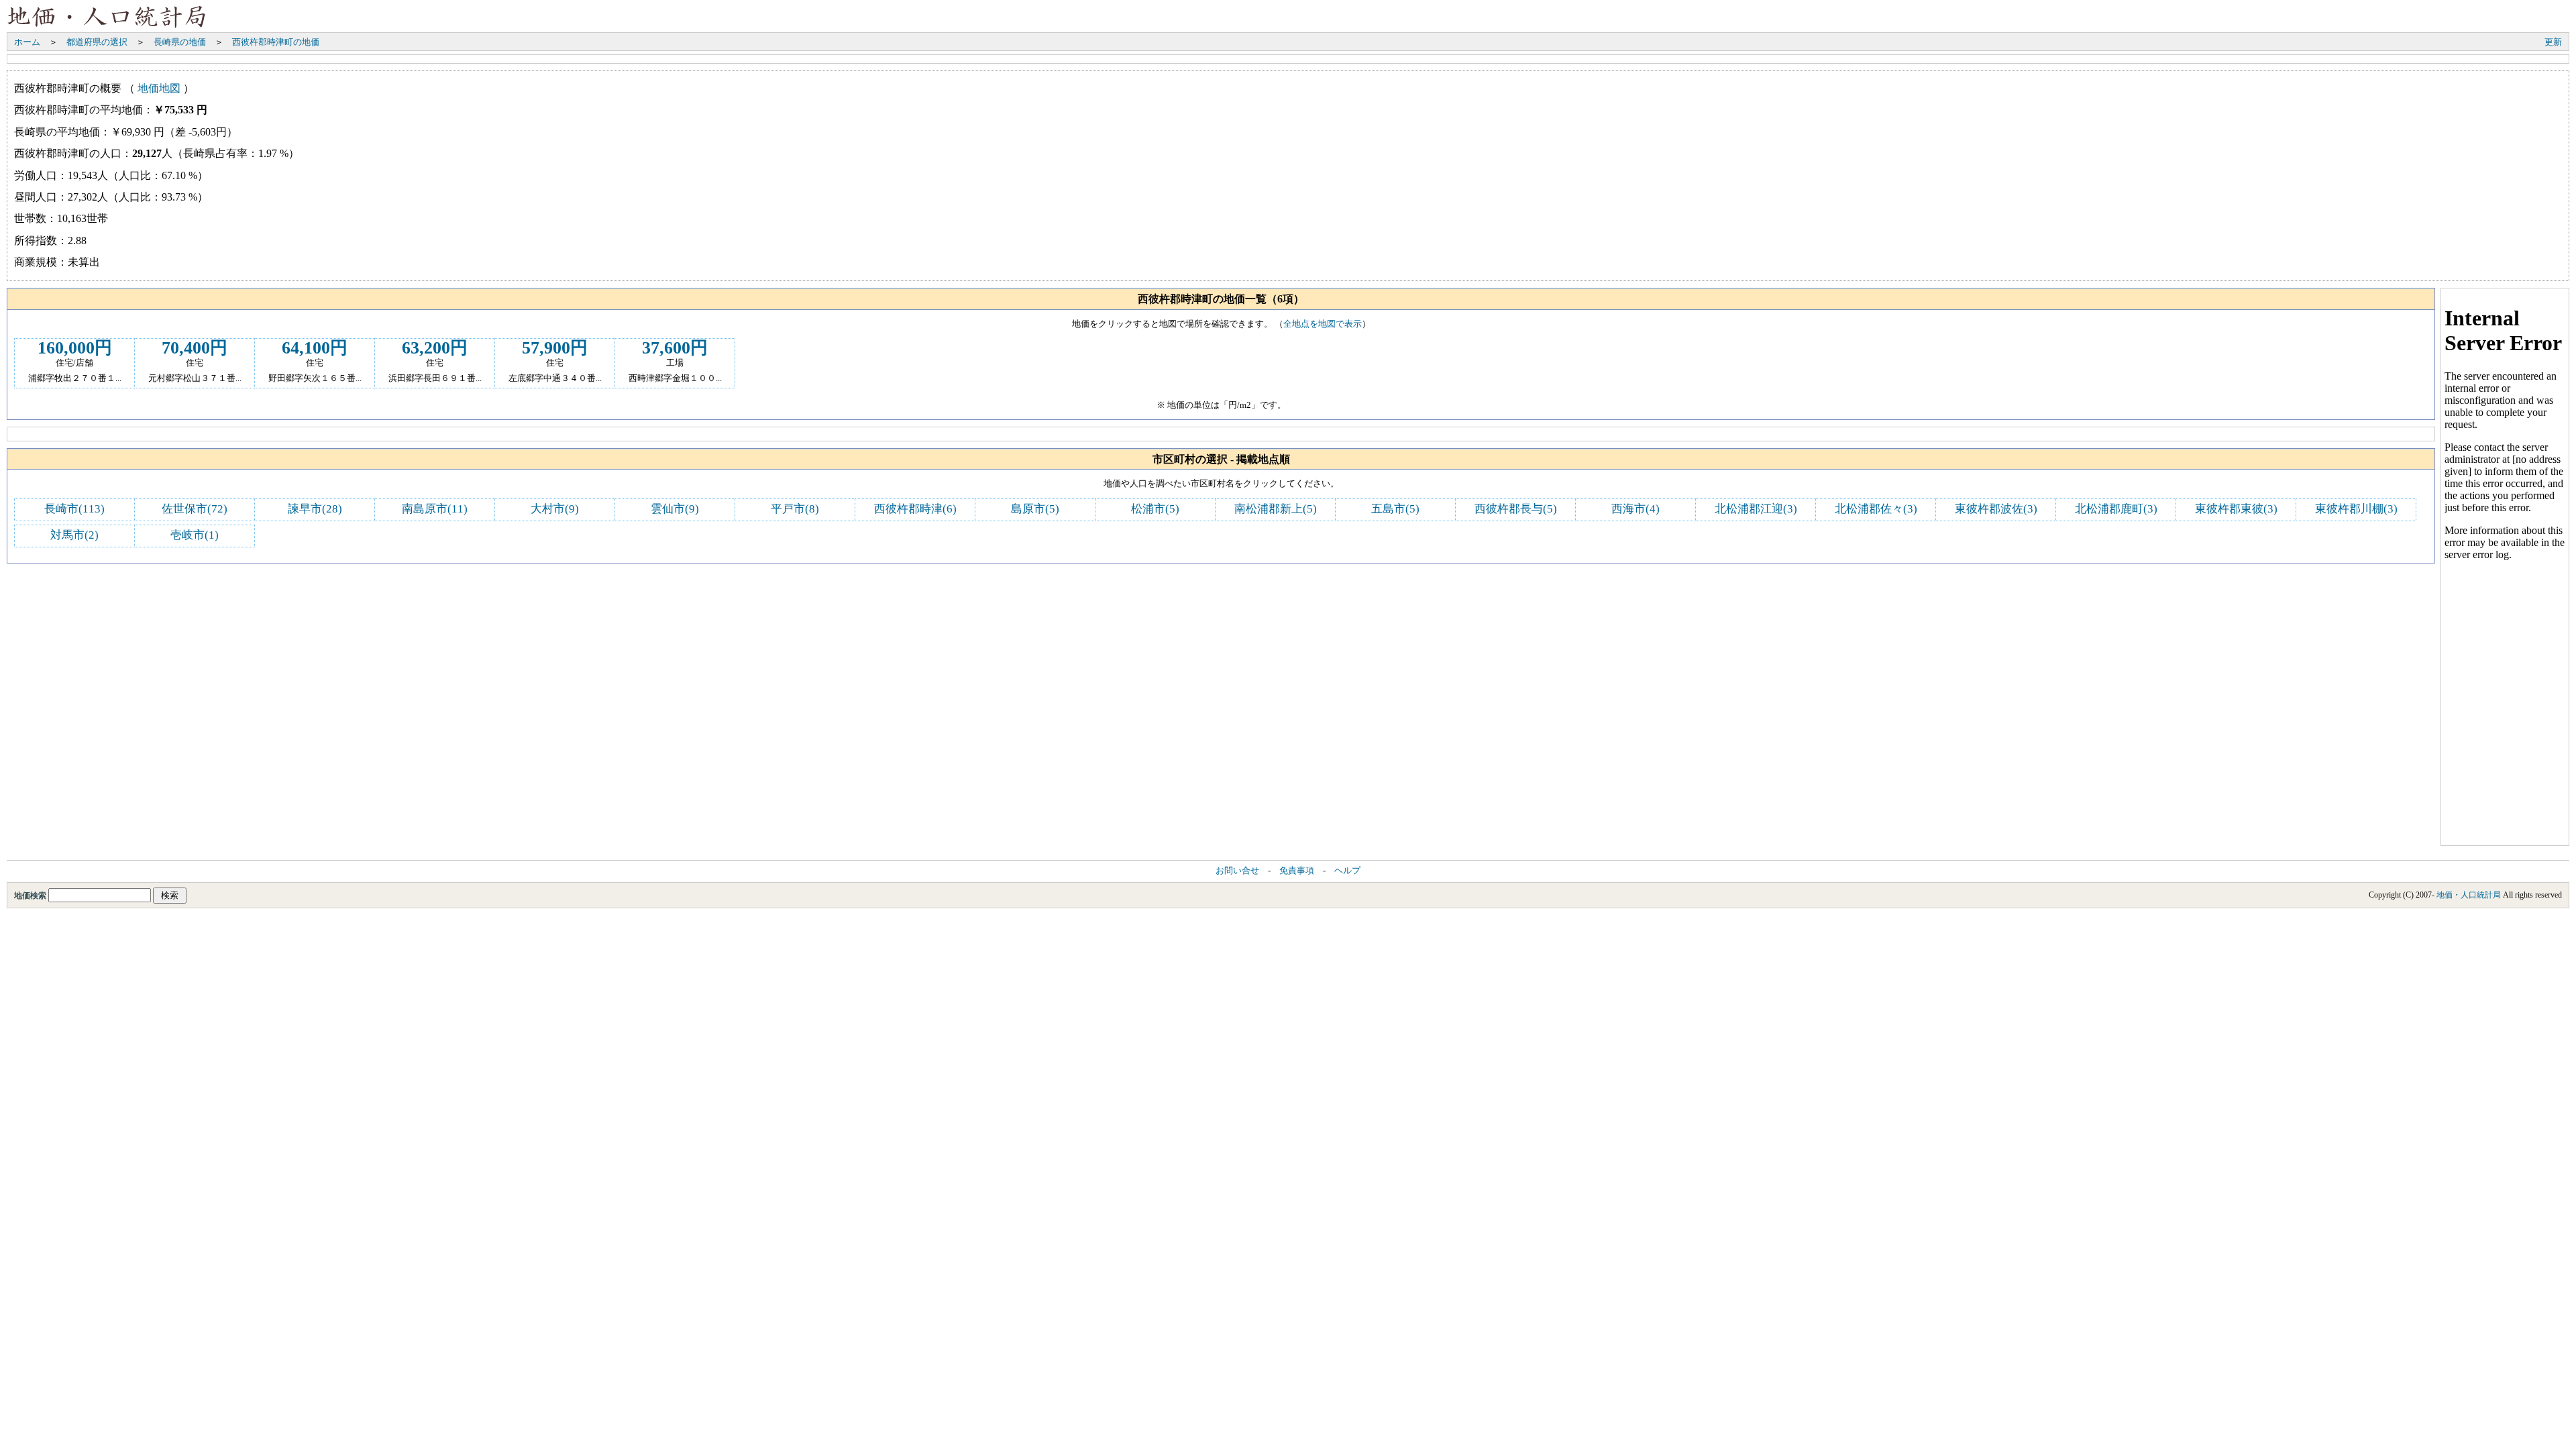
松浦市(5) (1155, 509)
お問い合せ (1237, 871)
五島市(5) (1395, 509)
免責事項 (1297, 871)
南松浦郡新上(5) (1276, 509)
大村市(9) (555, 509)
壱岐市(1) (195, 535)
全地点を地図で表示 (1323, 324)
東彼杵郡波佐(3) (1996, 509)
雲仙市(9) (675, 509)
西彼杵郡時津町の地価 (276, 42)
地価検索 (31, 896)
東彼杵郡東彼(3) (2236, 509)
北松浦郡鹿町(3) (2116, 509)
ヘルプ (1347, 871)
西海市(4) (1635, 509)
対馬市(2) (74, 535)
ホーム (27, 42)
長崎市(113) (74, 509)
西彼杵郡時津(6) (915, 509)
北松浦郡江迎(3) (1756, 509)
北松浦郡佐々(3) (1876, 509)
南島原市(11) (435, 509)
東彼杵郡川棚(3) (2356, 509)
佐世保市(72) (195, 509)
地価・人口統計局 (2469, 895)
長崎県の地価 (180, 42)
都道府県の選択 (97, 42)
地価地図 (159, 88)
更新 (2553, 42)
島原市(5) (1035, 509)
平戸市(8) (795, 509)
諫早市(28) (315, 509)
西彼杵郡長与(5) (1516, 509)
